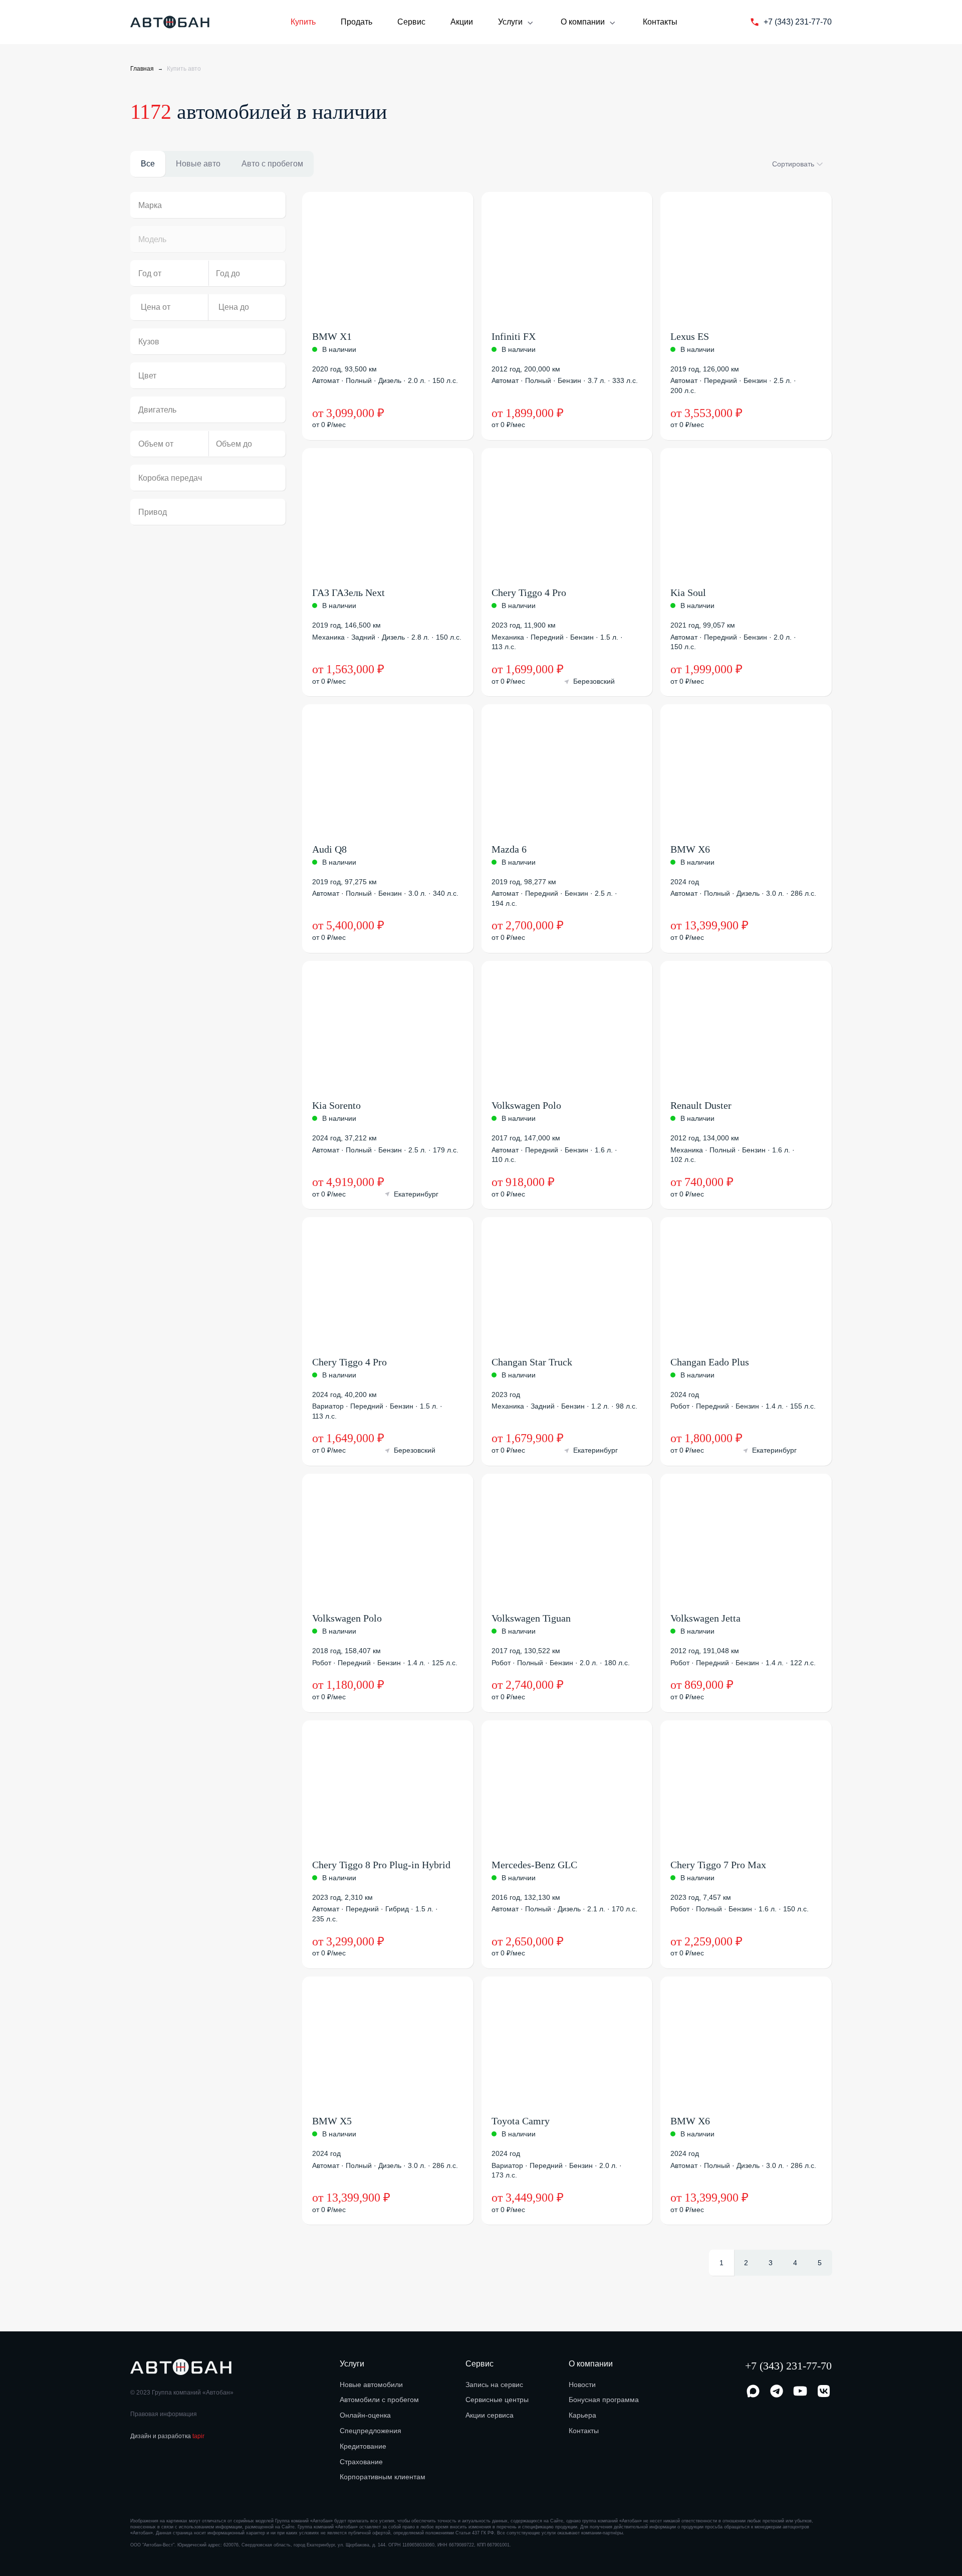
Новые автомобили (371, 2385)
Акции (462, 22)
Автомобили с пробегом (379, 2400)
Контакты (660, 22)
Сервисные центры (497, 2400)
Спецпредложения (371, 2431)
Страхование (361, 2462)
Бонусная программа (604, 2400)
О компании (583, 22)
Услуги (510, 22)
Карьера (582, 2415)
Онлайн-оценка (365, 2415)
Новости (582, 2385)
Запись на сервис (494, 2385)
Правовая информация (164, 2414)
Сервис (411, 22)
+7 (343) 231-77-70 (788, 2366)
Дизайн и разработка (167, 2436)
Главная (142, 69)
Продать (356, 22)
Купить (303, 22)
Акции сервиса (490, 2415)
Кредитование (363, 2446)
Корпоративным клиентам (383, 2477)
